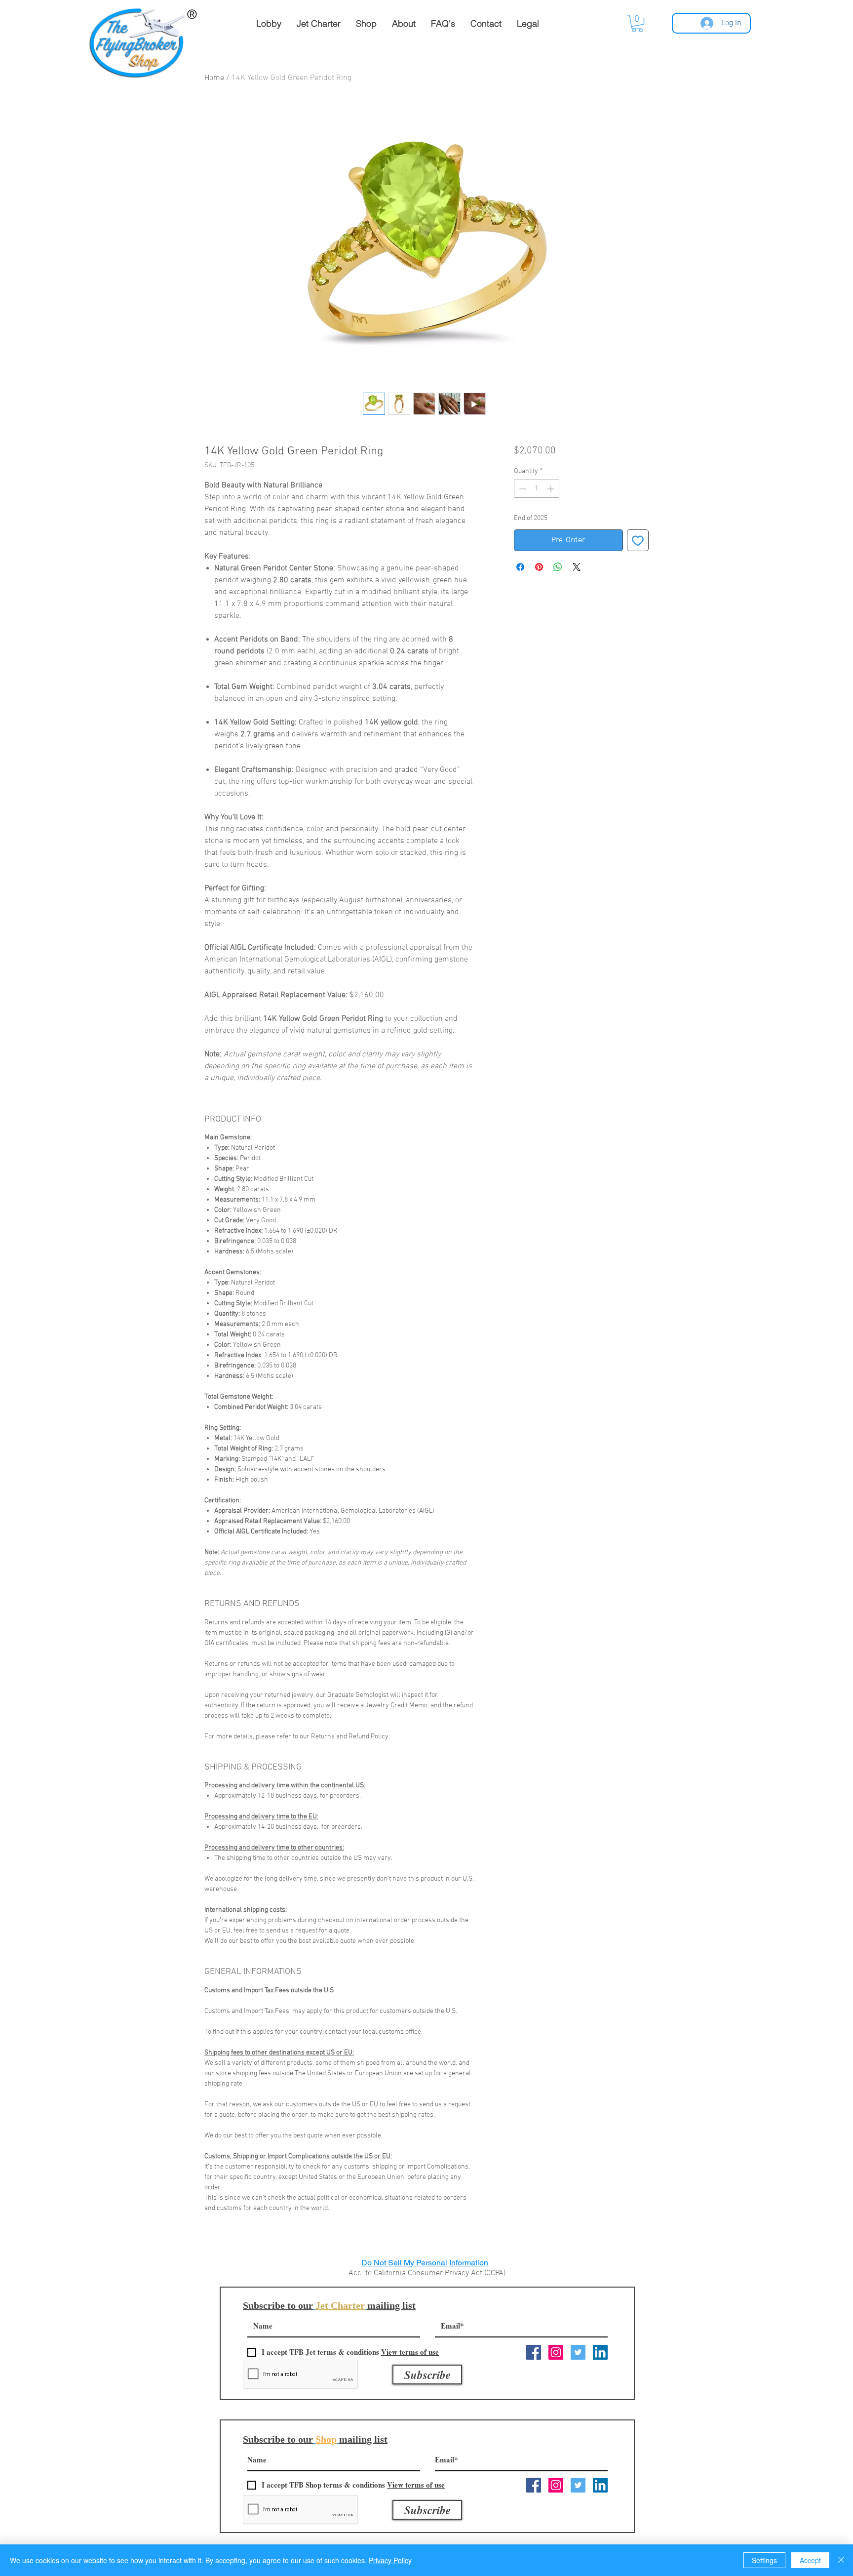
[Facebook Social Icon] (534, 2352)
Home (214, 78)
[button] (637, 23)
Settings (764, 2560)
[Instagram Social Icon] (556, 2352)
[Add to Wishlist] (638, 540)
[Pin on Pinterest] (539, 567)
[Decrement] (522, 489)
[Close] (841, 2560)
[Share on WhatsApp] (558, 567)
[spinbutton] (537, 489)
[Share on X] (577, 567)
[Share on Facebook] (520, 567)
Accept (810, 2560)
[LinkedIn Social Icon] (600, 2352)
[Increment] (552, 489)
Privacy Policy (390, 2560)
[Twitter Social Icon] (578, 2352)
